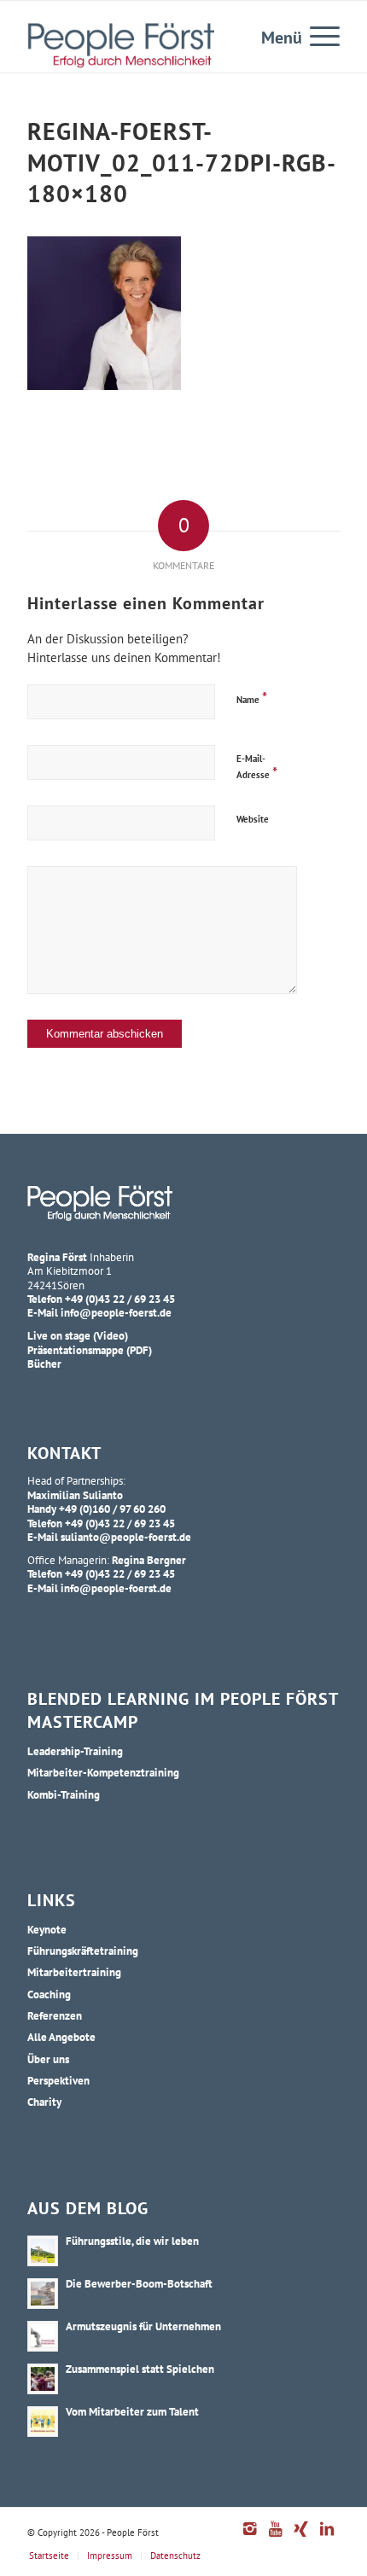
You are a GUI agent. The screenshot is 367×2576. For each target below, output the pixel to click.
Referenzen (55, 2015)
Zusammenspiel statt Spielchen (140, 2369)
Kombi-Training (64, 1794)
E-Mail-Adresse (257, 767)
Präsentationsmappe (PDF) (90, 1350)
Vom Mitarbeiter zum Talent (132, 2411)
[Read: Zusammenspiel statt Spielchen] (43, 2379)
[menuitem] (316, 35)
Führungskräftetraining (83, 1951)
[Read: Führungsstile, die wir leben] (43, 2251)
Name (252, 698)
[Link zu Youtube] (276, 2538)
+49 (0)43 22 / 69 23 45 (120, 1299)
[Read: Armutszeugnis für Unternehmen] (43, 2336)
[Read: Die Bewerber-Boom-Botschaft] (43, 2294)
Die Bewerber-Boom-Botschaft (139, 2283)
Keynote (47, 1929)
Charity (44, 2102)
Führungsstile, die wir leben (132, 2241)
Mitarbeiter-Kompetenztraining (103, 1772)
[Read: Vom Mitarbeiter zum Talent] (43, 2422)
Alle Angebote (61, 2037)
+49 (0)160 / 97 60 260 (112, 1509)
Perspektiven (58, 2080)
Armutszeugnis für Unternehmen (143, 2326)
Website (253, 819)
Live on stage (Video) (78, 1335)
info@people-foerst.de (116, 1312)
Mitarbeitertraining (74, 1972)
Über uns (48, 2059)
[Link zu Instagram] (250, 2538)
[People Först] (121, 45)
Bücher (44, 1364)
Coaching (49, 1994)
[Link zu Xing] (301, 2538)
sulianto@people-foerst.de (126, 1537)
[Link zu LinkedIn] (327, 2538)
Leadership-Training (75, 1751)
